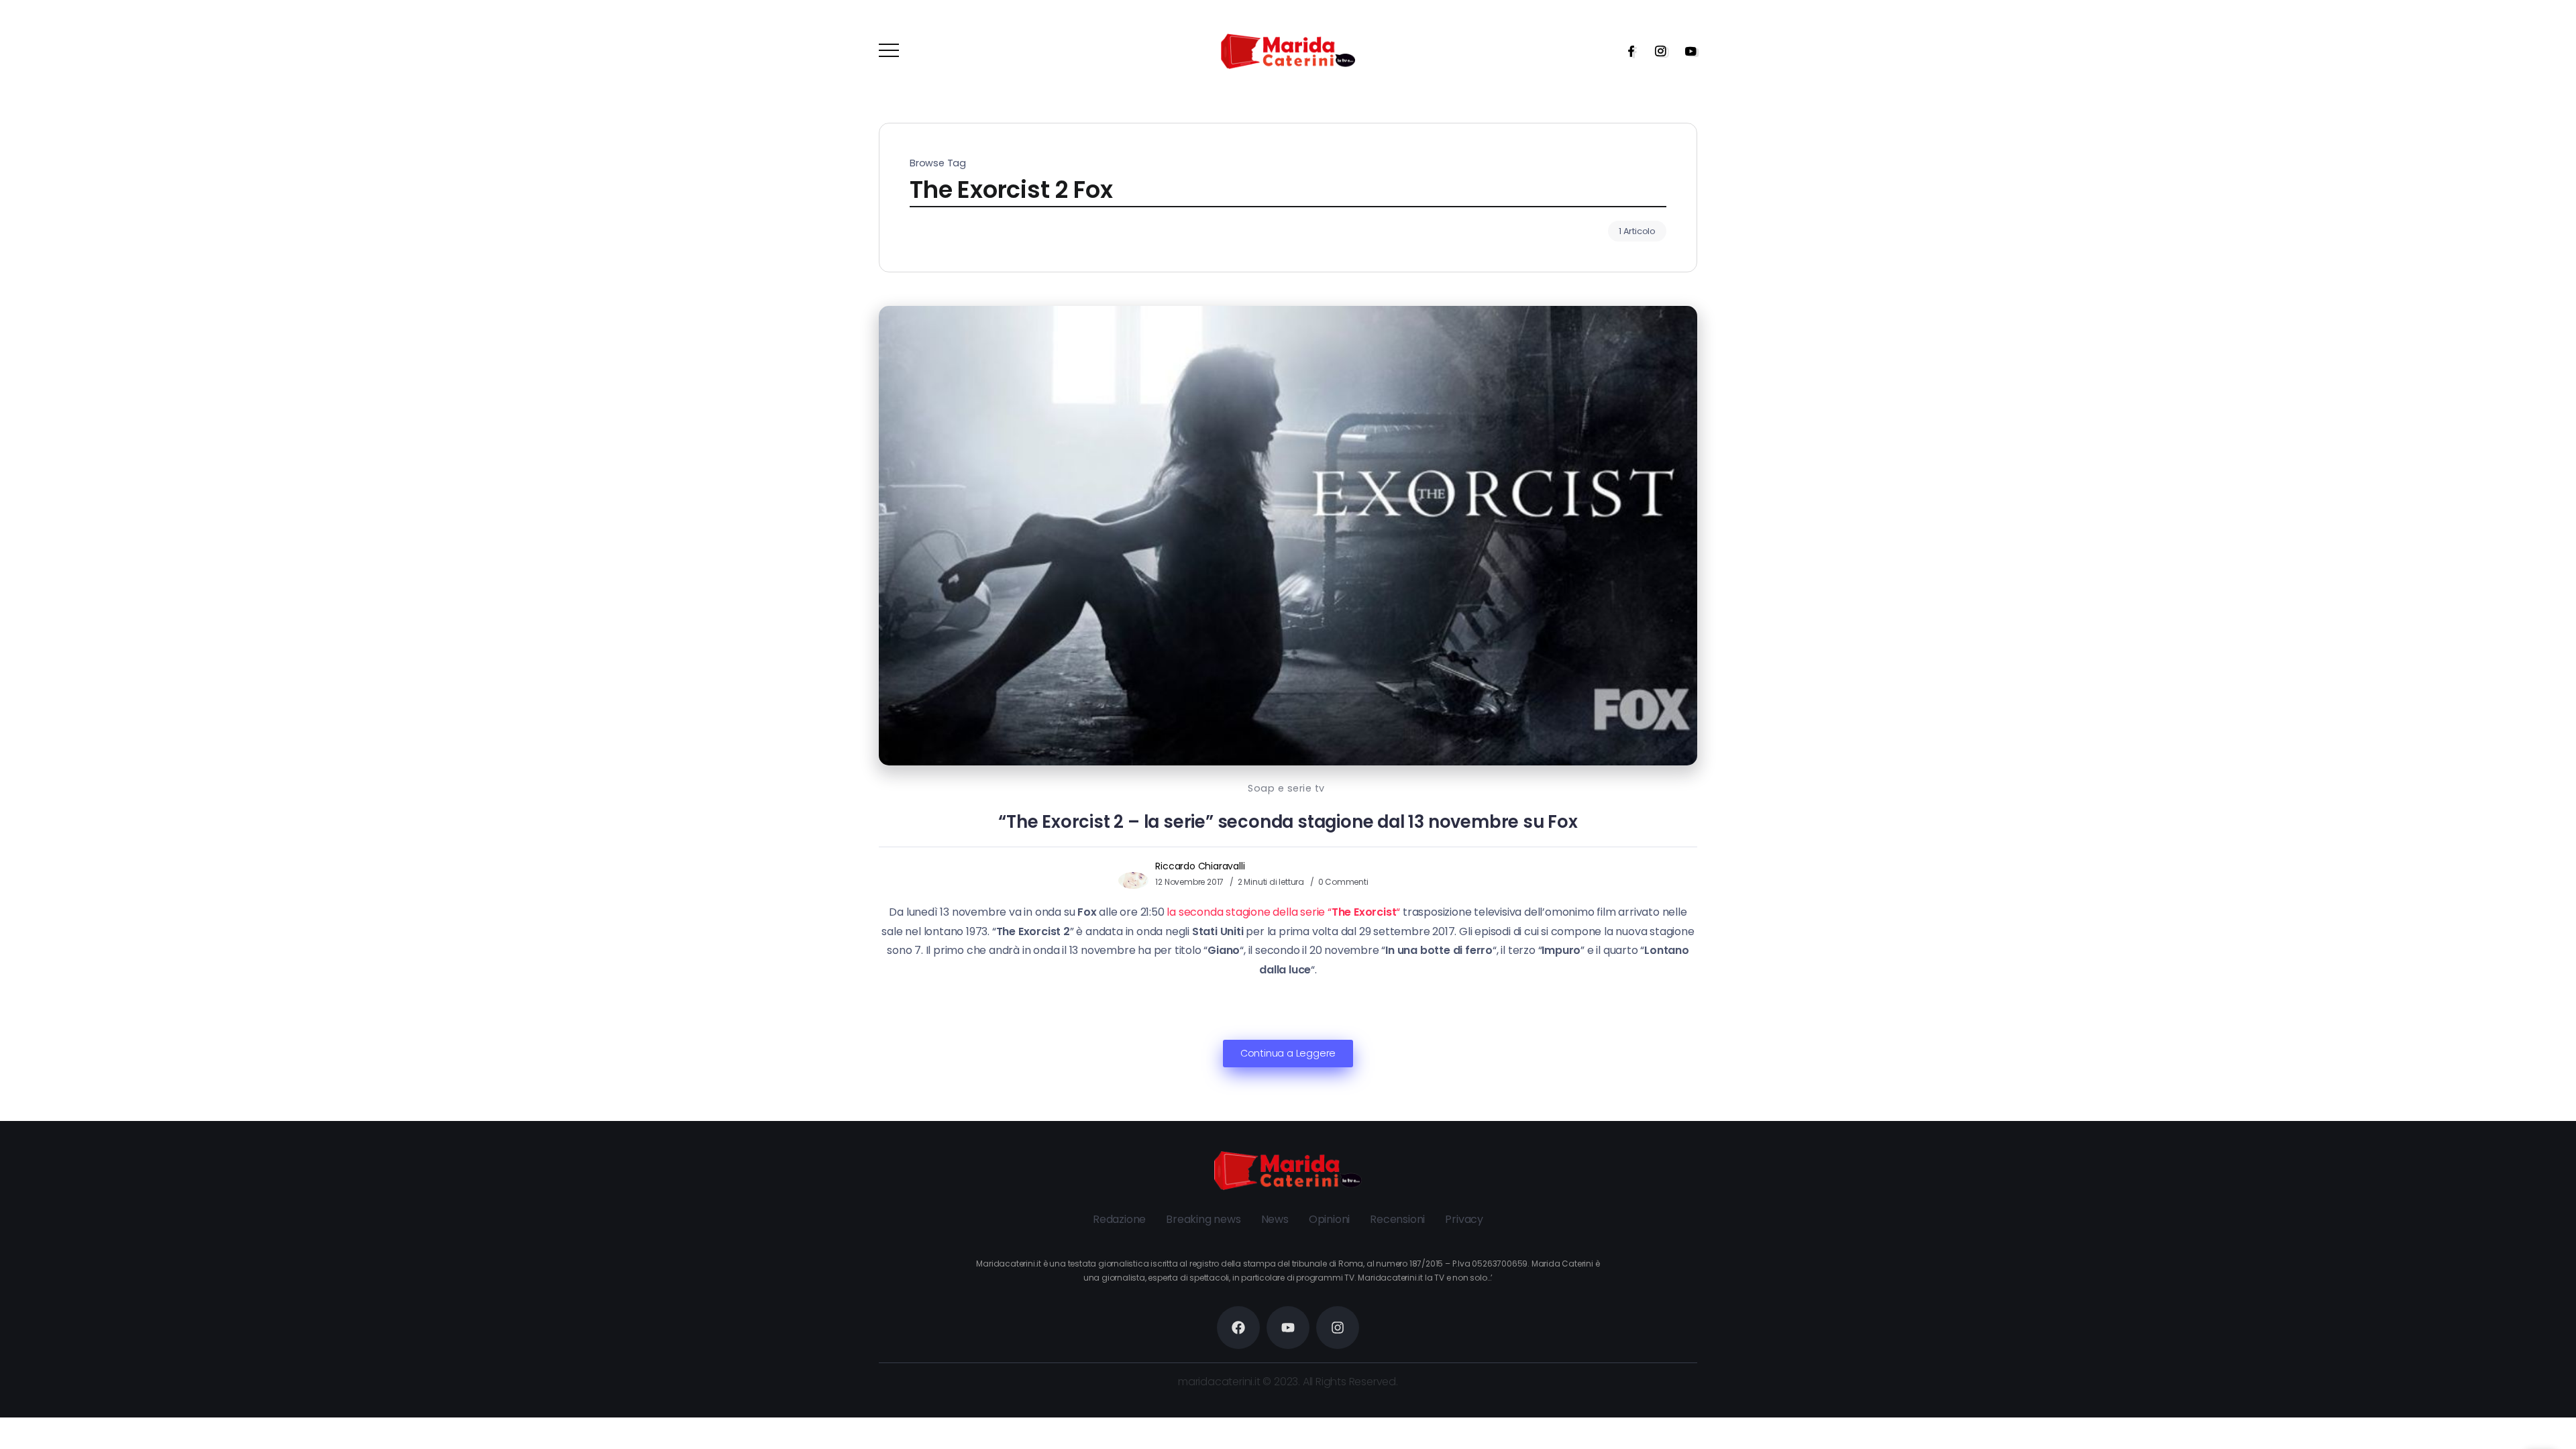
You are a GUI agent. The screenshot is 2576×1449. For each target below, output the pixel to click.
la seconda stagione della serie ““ (1283, 912)
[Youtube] (1686, 51)
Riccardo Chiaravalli (1200, 866)
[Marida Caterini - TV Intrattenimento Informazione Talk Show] (1288, 51)
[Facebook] (1627, 51)
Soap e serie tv (1286, 788)
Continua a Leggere (1288, 1053)
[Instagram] (1656, 51)
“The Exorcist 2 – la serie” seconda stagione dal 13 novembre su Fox (1288, 822)
